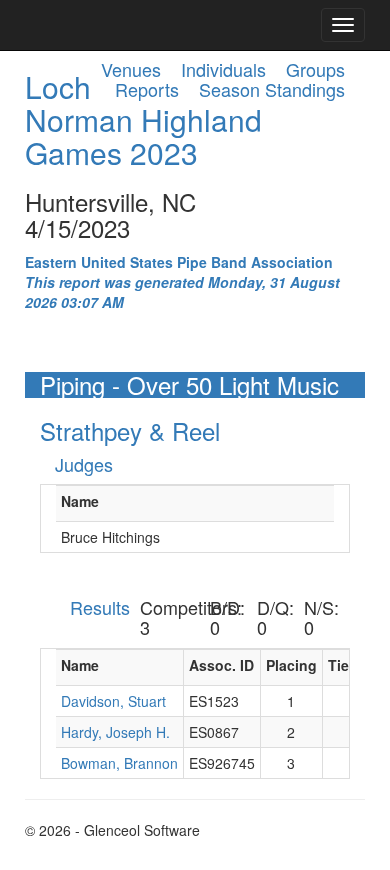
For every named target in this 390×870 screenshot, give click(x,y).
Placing (291, 665)
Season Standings (272, 89)
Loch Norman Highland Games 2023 (143, 119)
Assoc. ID (221, 665)
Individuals (223, 69)
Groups (315, 69)
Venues (131, 69)
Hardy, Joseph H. (115, 732)
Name (80, 501)
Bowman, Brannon (119, 763)
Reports (147, 89)
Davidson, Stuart (113, 701)
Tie (338, 665)
